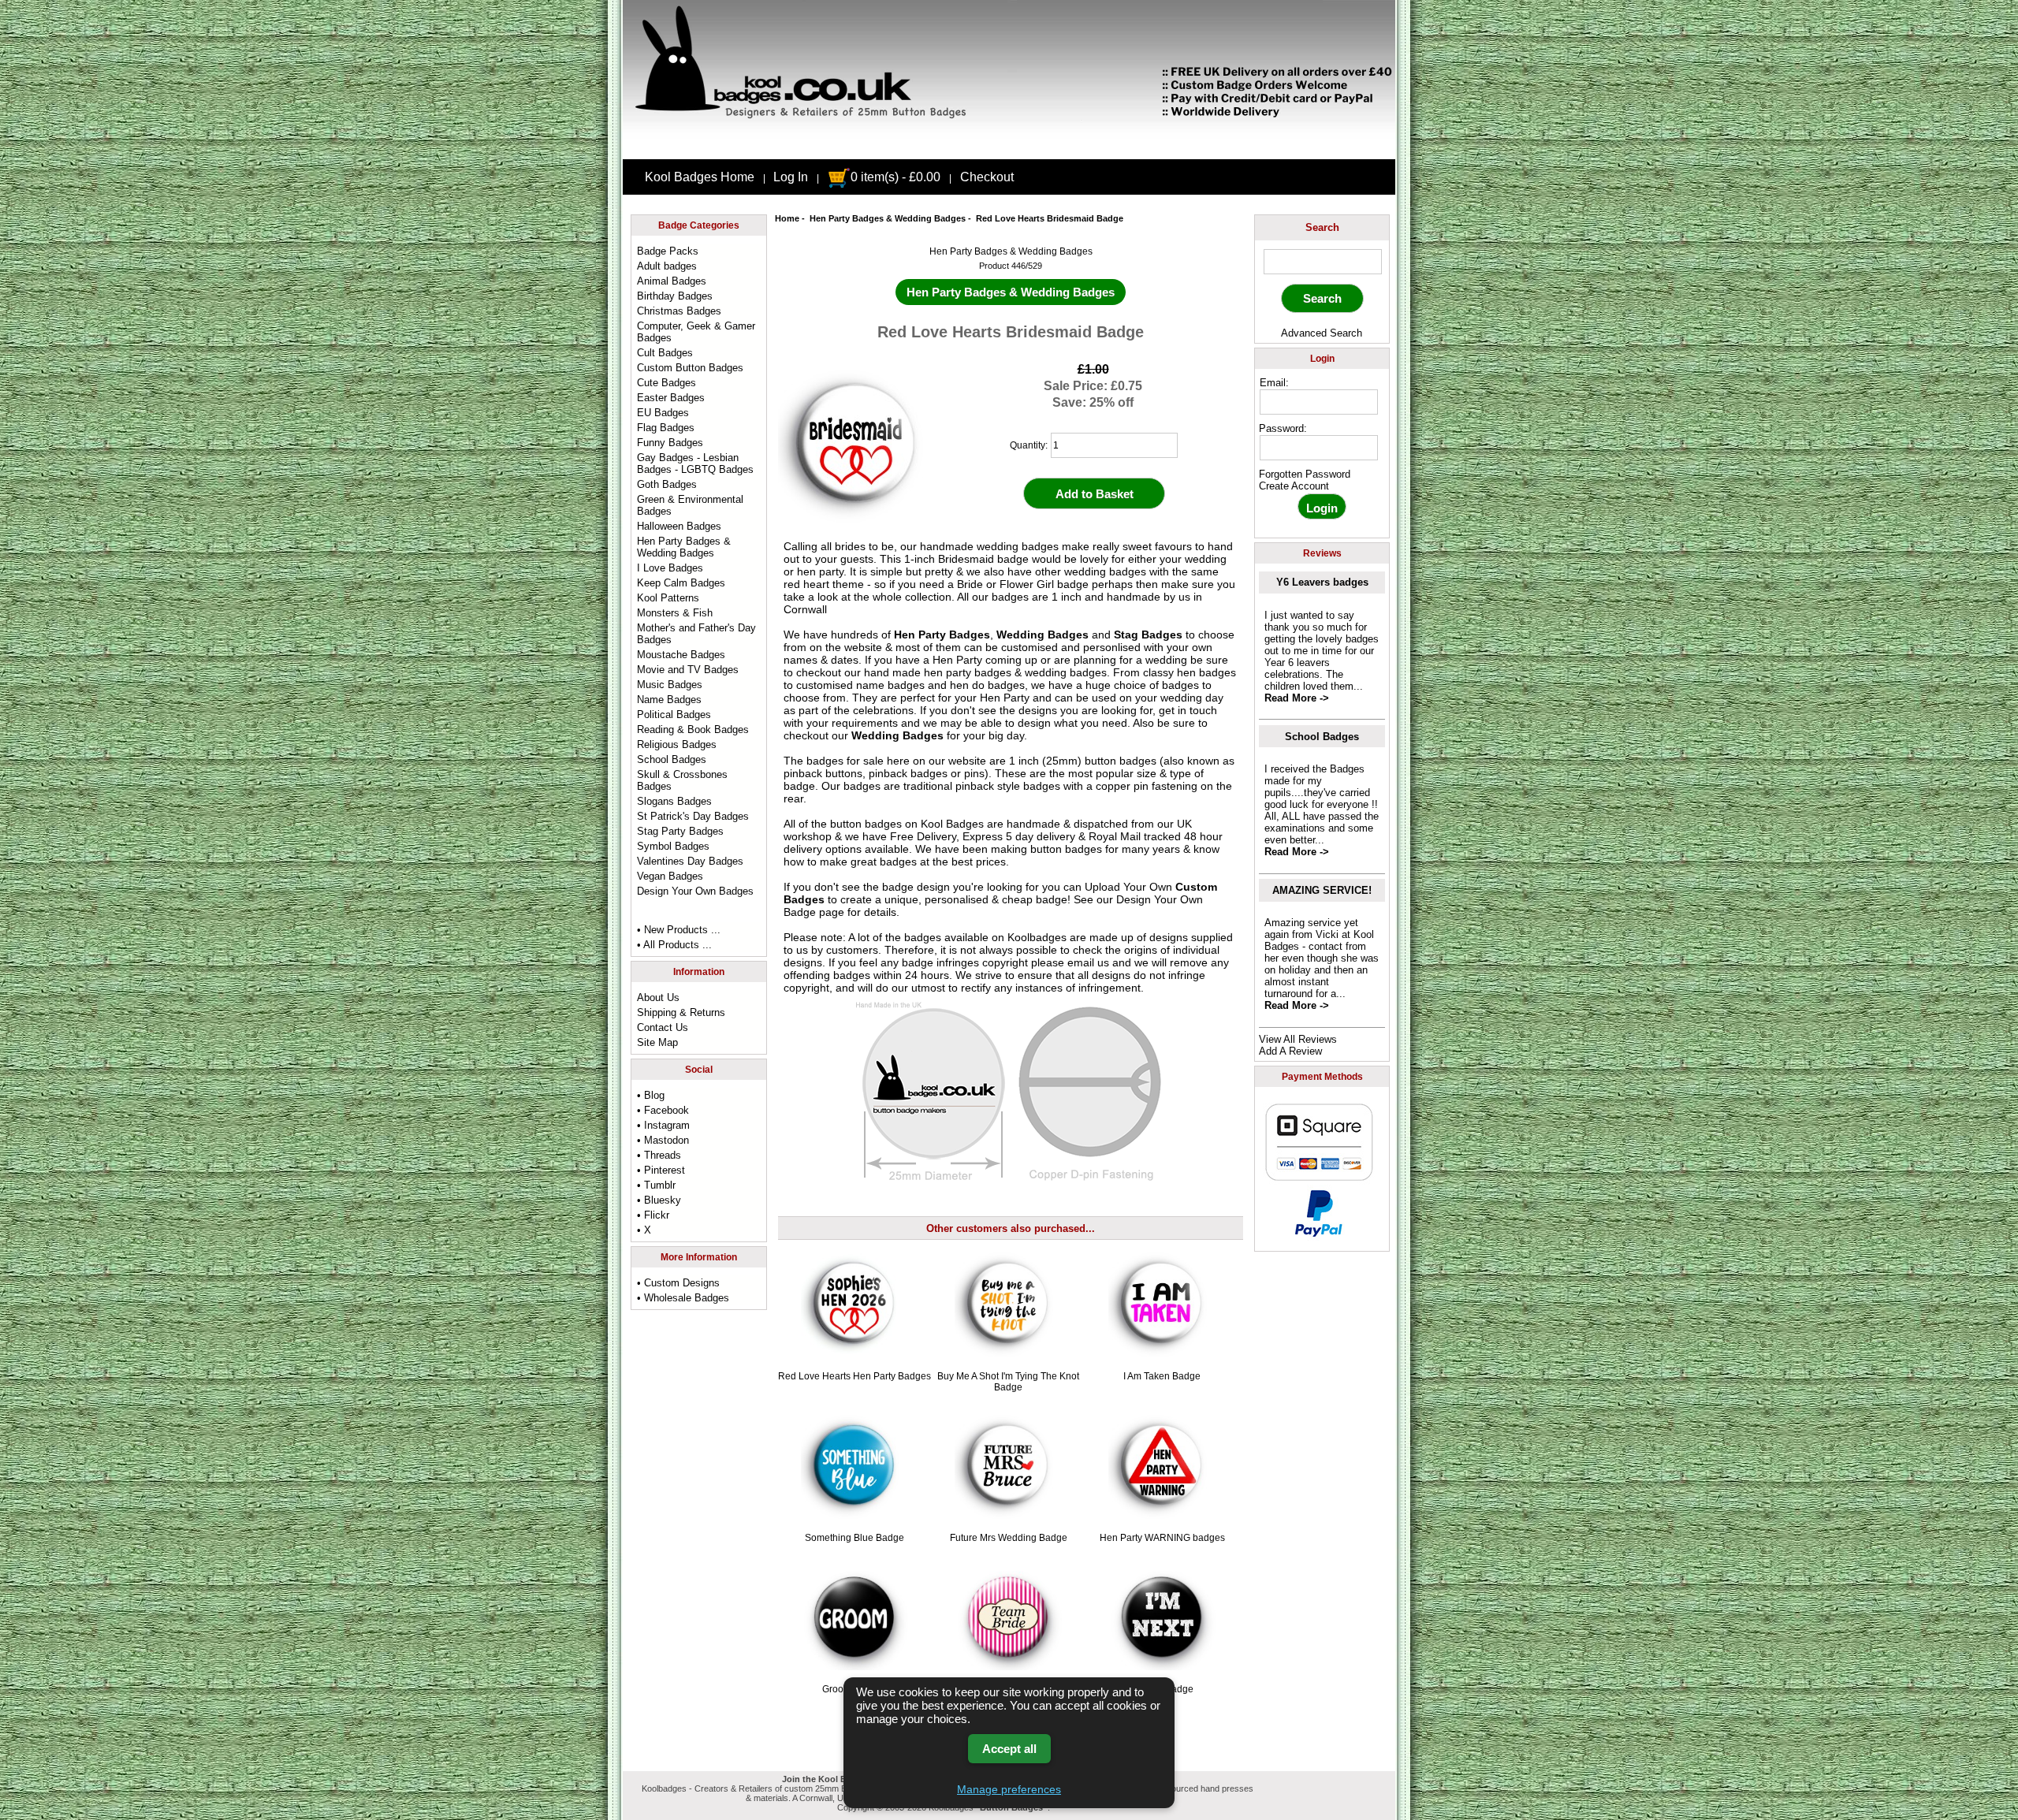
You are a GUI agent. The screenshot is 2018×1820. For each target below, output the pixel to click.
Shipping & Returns (681, 1012)
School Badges (672, 759)
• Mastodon (663, 1140)
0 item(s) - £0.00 (895, 177)
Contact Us (663, 1027)
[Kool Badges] (1009, 146)
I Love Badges (670, 568)
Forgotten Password (1305, 474)
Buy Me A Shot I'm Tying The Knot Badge (1008, 1382)
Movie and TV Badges (688, 670)
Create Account (1294, 486)
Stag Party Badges (680, 831)
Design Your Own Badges (695, 891)
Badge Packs (668, 251)
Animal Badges (672, 281)
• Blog (651, 1095)
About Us (658, 997)
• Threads (659, 1155)
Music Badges (670, 685)
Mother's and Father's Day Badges (696, 634)
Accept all (1009, 1749)
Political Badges (674, 715)
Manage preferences (1009, 1789)
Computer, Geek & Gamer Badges (696, 332)
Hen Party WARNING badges (1162, 1538)
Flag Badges (666, 428)
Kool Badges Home (700, 177)
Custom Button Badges (690, 368)
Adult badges (667, 266)
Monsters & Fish (675, 613)
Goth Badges (667, 484)
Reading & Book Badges (693, 729)
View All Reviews (1298, 1039)
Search (1322, 227)
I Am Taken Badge (1162, 1376)
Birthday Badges (675, 296)
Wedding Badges (1043, 635)
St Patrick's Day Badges (693, 816)
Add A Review (1290, 1051)
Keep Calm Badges (681, 583)
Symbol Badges (673, 846)
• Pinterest (661, 1170)
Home (787, 218)
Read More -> (1297, 698)
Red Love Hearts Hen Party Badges (854, 1376)
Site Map (657, 1042)
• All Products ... (674, 945)
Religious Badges (677, 744)
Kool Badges (952, 824)
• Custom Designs (678, 1283)
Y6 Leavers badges (1322, 582)
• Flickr (653, 1215)
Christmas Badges (679, 311)
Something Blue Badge (854, 1538)
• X (644, 1230)
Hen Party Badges (942, 635)
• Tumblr (656, 1185)
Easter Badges (671, 398)
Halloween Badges (679, 526)
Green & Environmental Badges (690, 505)
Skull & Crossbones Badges (682, 780)
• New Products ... (679, 930)
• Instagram (663, 1125)
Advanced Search (1322, 333)
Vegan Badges (670, 876)
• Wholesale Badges (683, 1298)
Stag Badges (1148, 635)
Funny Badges (670, 443)
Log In (791, 177)
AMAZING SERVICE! (1322, 890)
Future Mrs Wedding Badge (1009, 1538)
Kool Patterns (668, 598)
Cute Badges (666, 383)
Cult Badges (665, 353)
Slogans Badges (674, 801)
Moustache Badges (681, 655)
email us (1088, 962)
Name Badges (669, 700)
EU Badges (663, 413)
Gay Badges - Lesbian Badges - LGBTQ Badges (695, 463)
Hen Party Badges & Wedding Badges (888, 218)
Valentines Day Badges (690, 861)
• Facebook (663, 1110)
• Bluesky (659, 1200)
